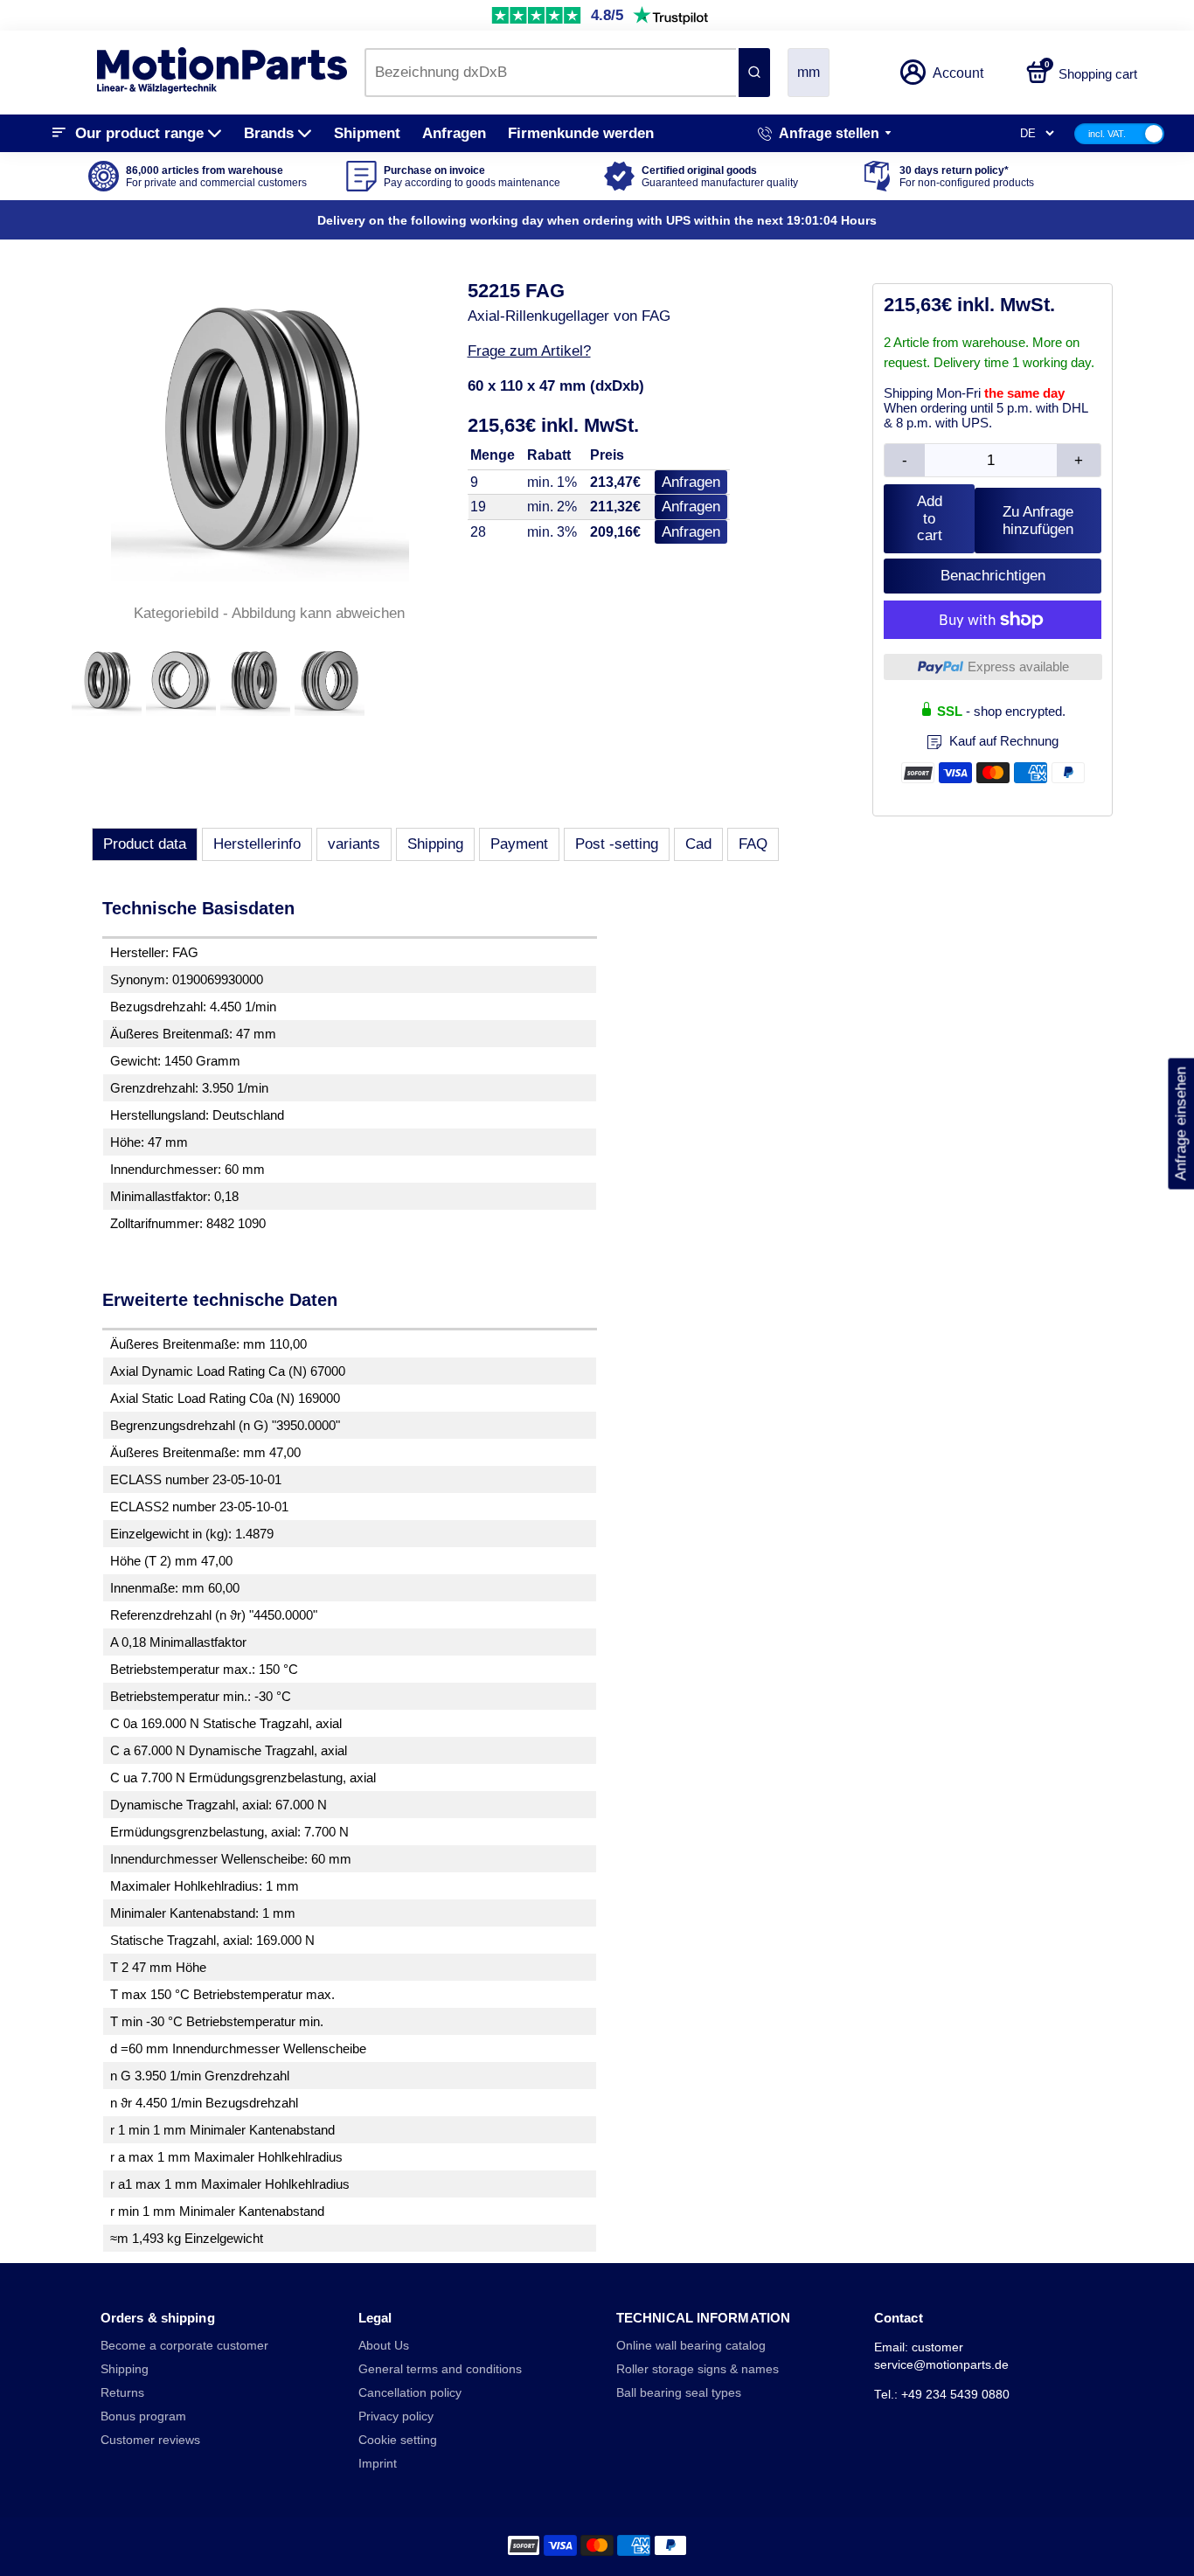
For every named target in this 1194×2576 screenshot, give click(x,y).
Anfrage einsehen (1180, 1123)
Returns (122, 2393)
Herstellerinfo (257, 844)
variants (354, 844)
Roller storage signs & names (698, 2369)
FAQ (753, 844)
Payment (519, 844)
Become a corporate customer (184, 2346)
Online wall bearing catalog (691, 2346)
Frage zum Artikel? (529, 351)
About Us (384, 2346)
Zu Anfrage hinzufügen (1038, 521)
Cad (698, 844)
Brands (269, 133)
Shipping (435, 844)
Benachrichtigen (993, 576)
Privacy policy (396, 2416)
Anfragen (454, 133)
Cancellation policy (410, 2393)
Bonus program (143, 2416)
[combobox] (550, 73)
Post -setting (617, 844)
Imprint (378, 2464)
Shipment (367, 133)
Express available (1018, 667)
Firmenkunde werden (581, 133)
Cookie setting (398, 2440)
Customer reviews (150, 2440)
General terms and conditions (440, 2369)
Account (958, 73)
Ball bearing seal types (679, 2393)
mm (809, 72)
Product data (145, 844)
